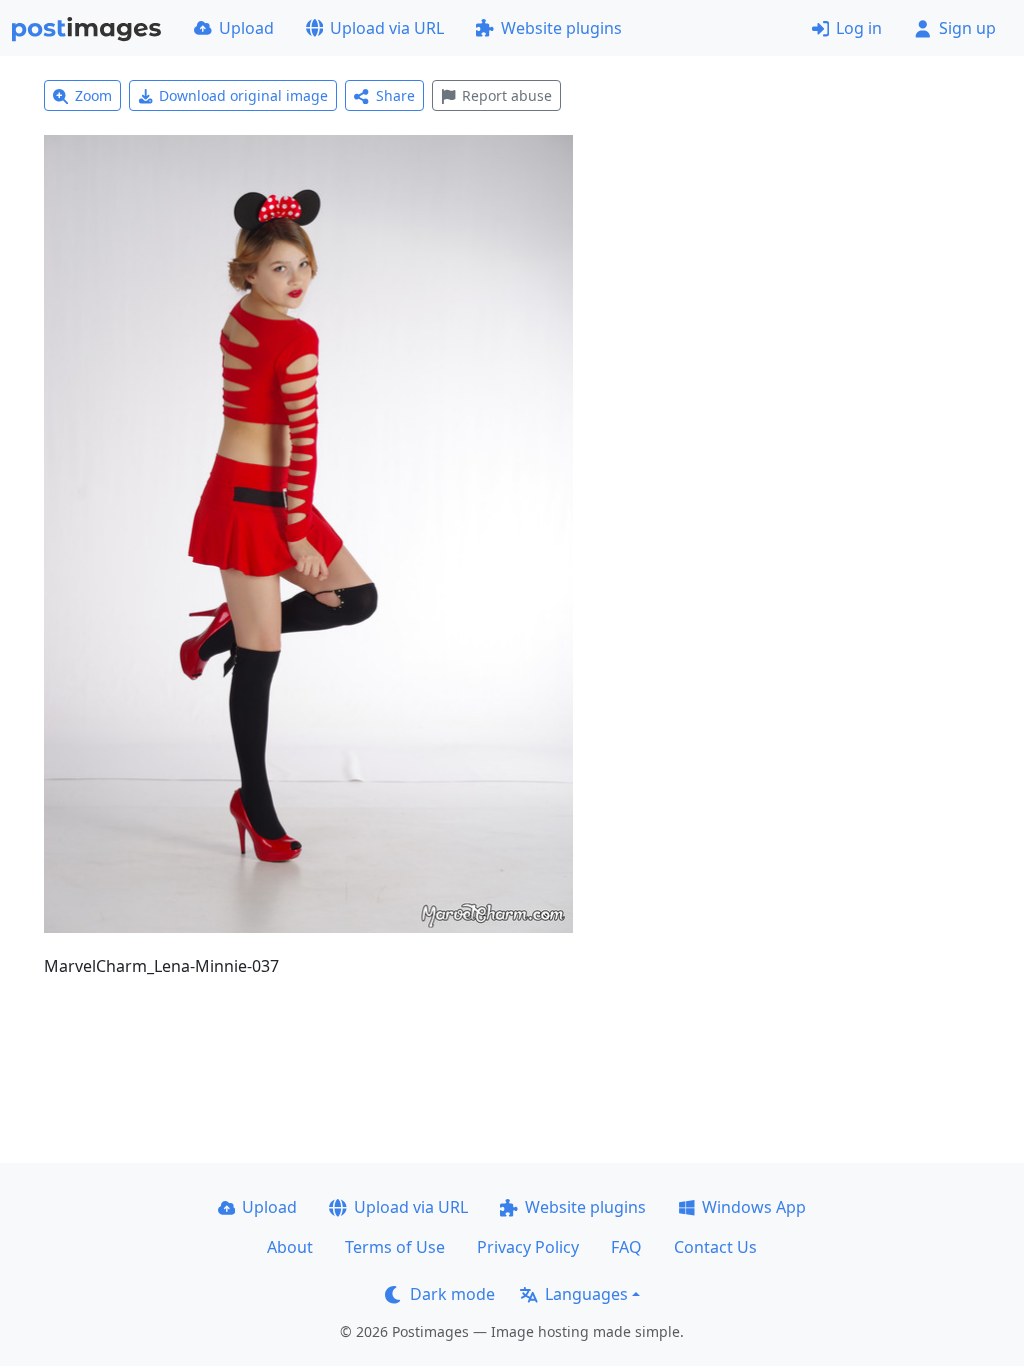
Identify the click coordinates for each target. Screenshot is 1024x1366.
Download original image (243, 95)
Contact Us (715, 1247)
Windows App (754, 1207)
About (290, 1247)
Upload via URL (387, 28)
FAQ (626, 1247)
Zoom (93, 95)
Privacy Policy (528, 1247)
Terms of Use (395, 1247)
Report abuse (507, 95)
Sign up (967, 28)
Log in (859, 28)
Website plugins (561, 28)
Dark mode (452, 1294)
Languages (586, 1294)
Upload (246, 28)
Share (395, 95)
